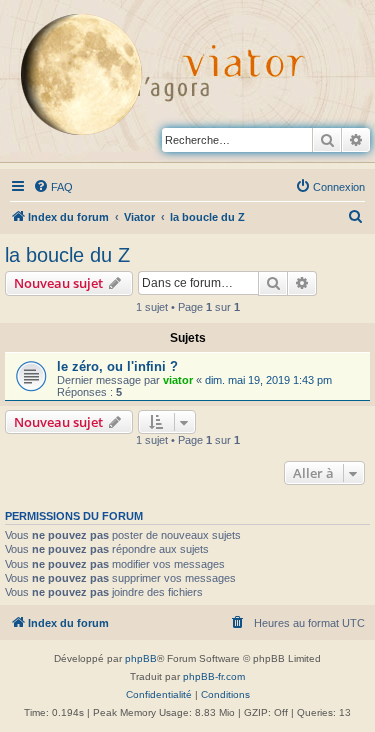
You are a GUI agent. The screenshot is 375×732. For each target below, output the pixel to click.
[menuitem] (53, 187)
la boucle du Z (67, 255)
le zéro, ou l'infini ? (117, 366)
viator (178, 380)
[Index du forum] (95, 79)
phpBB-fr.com (214, 676)
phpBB (141, 658)
